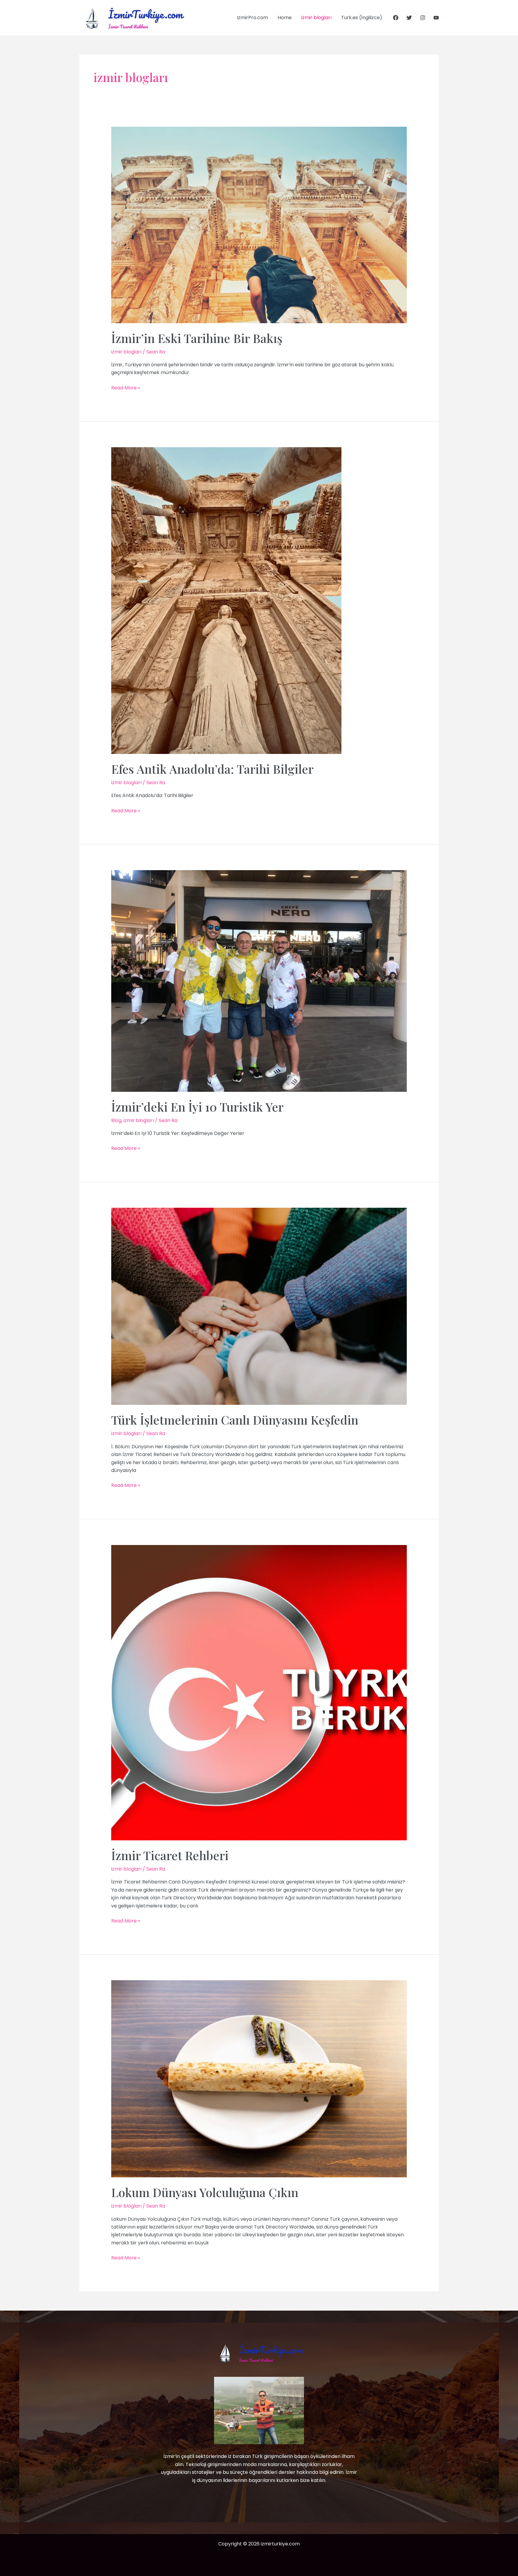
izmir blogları (316, 18)
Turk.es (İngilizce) (362, 18)
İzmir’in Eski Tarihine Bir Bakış (197, 338)
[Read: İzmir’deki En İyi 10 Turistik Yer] (259, 981)
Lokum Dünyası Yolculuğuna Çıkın (205, 2192)
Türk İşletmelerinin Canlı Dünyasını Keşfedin (235, 1420)
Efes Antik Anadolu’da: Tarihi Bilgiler (212, 769)
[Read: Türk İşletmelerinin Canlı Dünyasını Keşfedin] (259, 1306)
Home (285, 18)
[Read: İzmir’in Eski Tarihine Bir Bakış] (259, 225)
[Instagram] (423, 18)
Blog (116, 1120)
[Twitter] (409, 18)
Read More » (126, 388)
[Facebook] (396, 18)
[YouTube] (436, 18)
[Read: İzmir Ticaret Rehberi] (259, 1692)
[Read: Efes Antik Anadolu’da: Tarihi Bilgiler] (226, 600)
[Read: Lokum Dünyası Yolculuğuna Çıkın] (259, 2079)
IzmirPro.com (252, 18)
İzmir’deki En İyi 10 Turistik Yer (197, 1107)
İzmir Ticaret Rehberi (170, 1855)
